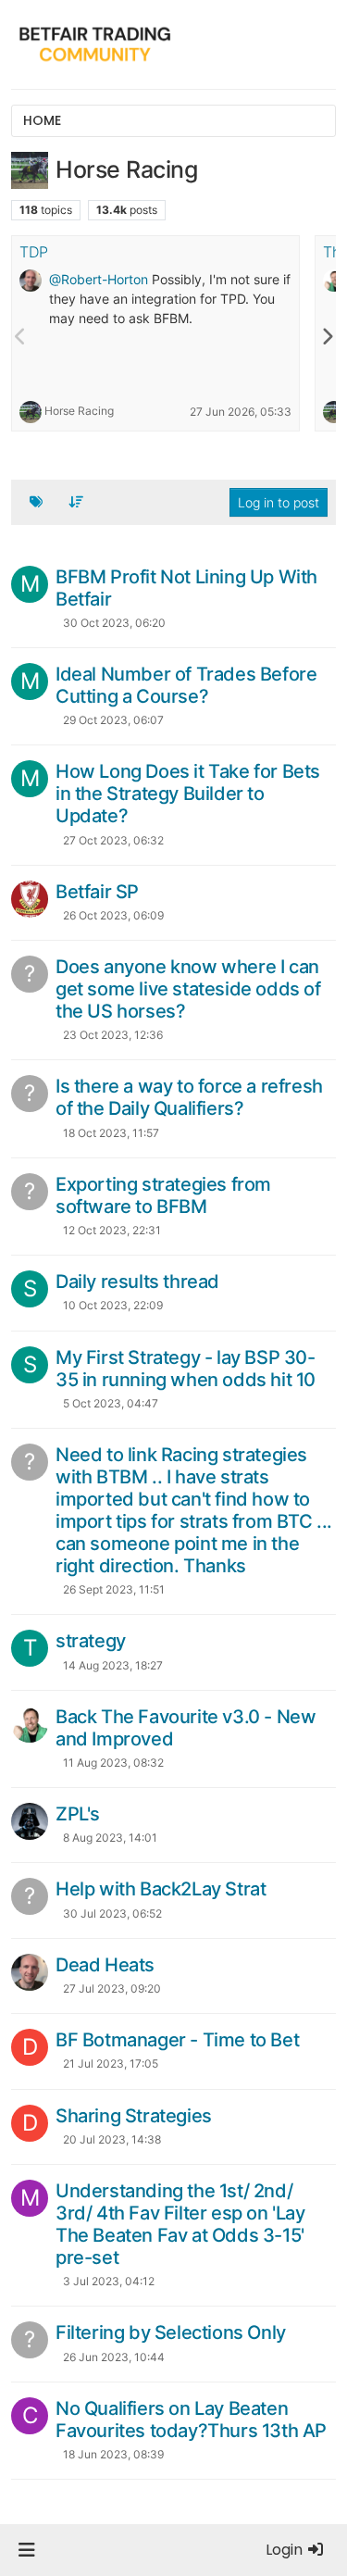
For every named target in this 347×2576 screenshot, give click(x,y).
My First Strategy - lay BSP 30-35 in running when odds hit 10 (186, 1369)
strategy (91, 1641)
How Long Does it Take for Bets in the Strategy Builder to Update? (188, 794)
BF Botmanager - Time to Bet (177, 2040)
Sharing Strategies (134, 2116)
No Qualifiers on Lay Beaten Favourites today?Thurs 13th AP (191, 2420)
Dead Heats (105, 1965)
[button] (26, 2550)
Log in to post (279, 502)
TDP (34, 252)
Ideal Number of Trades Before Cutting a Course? (186, 685)
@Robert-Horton (99, 279)
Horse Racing (79, 411)
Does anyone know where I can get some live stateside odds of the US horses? (188, 989)
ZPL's (78, 1814)
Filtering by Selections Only (171, 2332)
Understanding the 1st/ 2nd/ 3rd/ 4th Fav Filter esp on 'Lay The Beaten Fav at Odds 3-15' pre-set (180, 2224)
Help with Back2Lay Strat (161, 1889)
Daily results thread (137, 1282)
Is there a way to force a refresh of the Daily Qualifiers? (189, 1097)
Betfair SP (97, 892)
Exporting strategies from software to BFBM (163, 1195)
